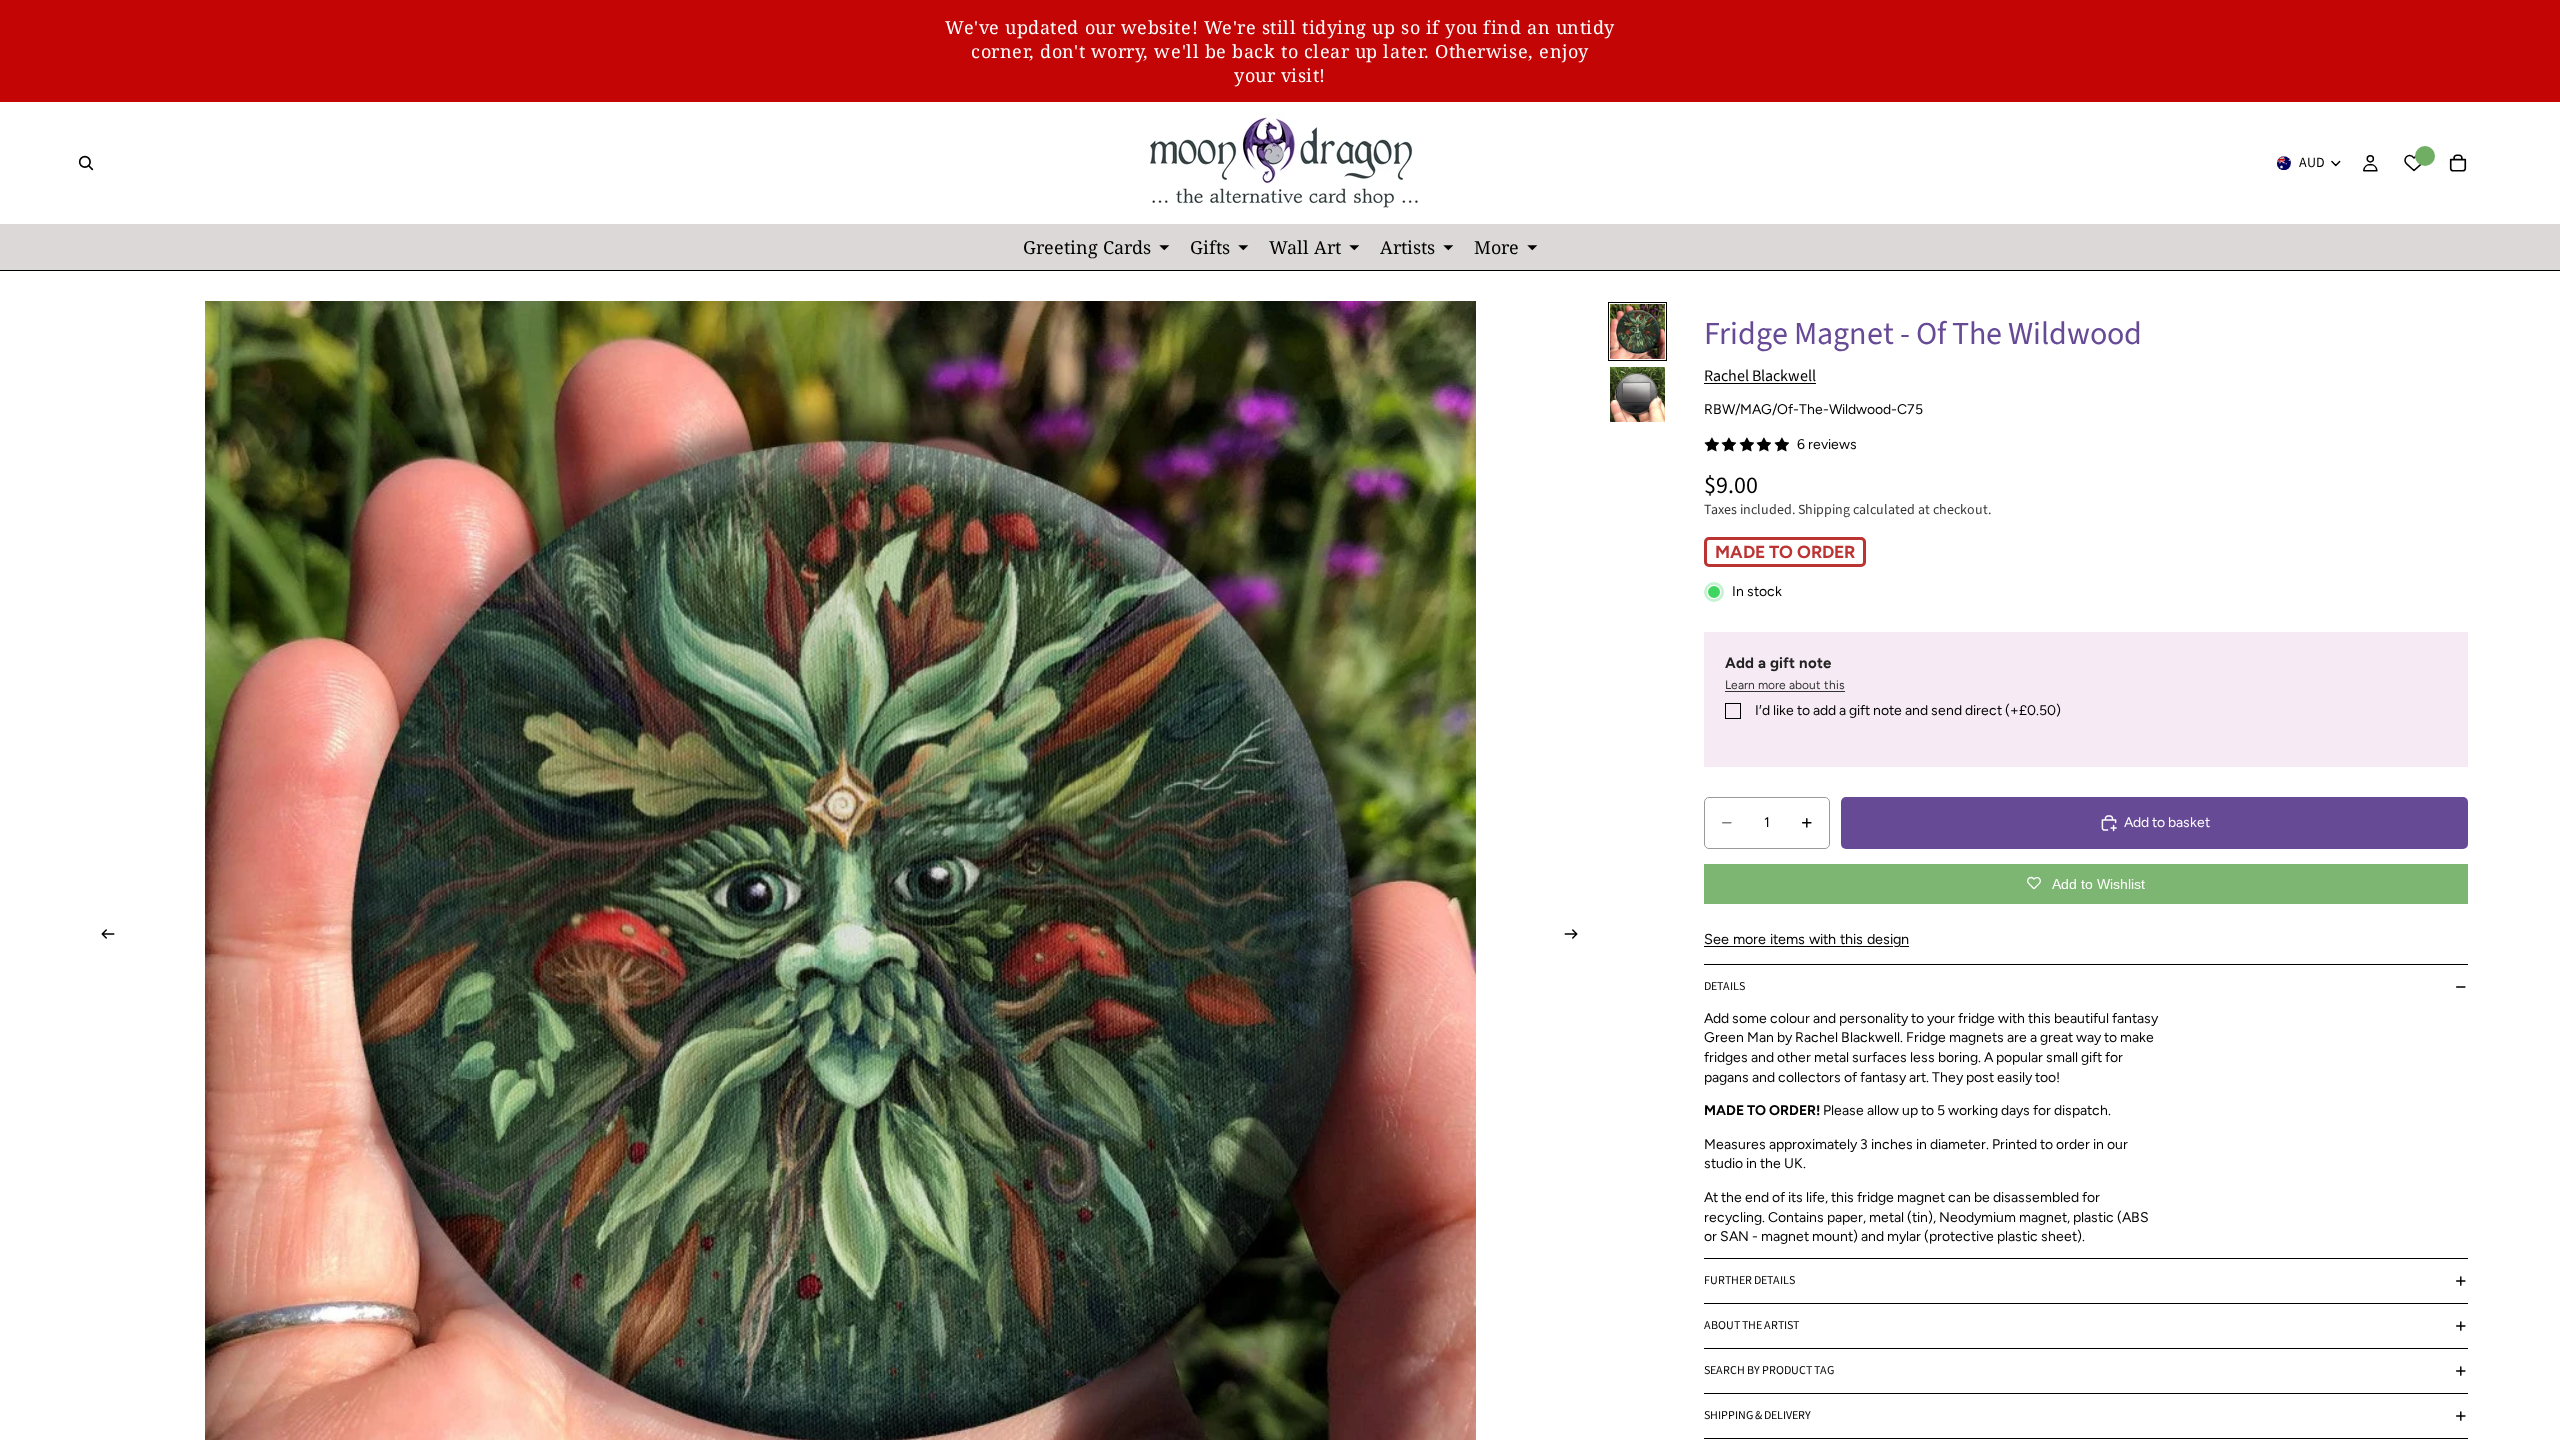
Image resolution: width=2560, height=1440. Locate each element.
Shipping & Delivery (1757, 1415)
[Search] (86, 163)
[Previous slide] (102, 937)
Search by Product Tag (1769, 1370)
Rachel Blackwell (1760, 376)
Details (1724, 986)
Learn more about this (1785, 685)
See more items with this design (1806, 939)
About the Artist (1751, 1325)
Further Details (1749, 1280)
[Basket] (2458, 163)
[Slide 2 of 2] (1637, 394)
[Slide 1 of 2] (1637, 331)
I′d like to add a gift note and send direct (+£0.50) (1908, 710)
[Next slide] (1577, 937)
